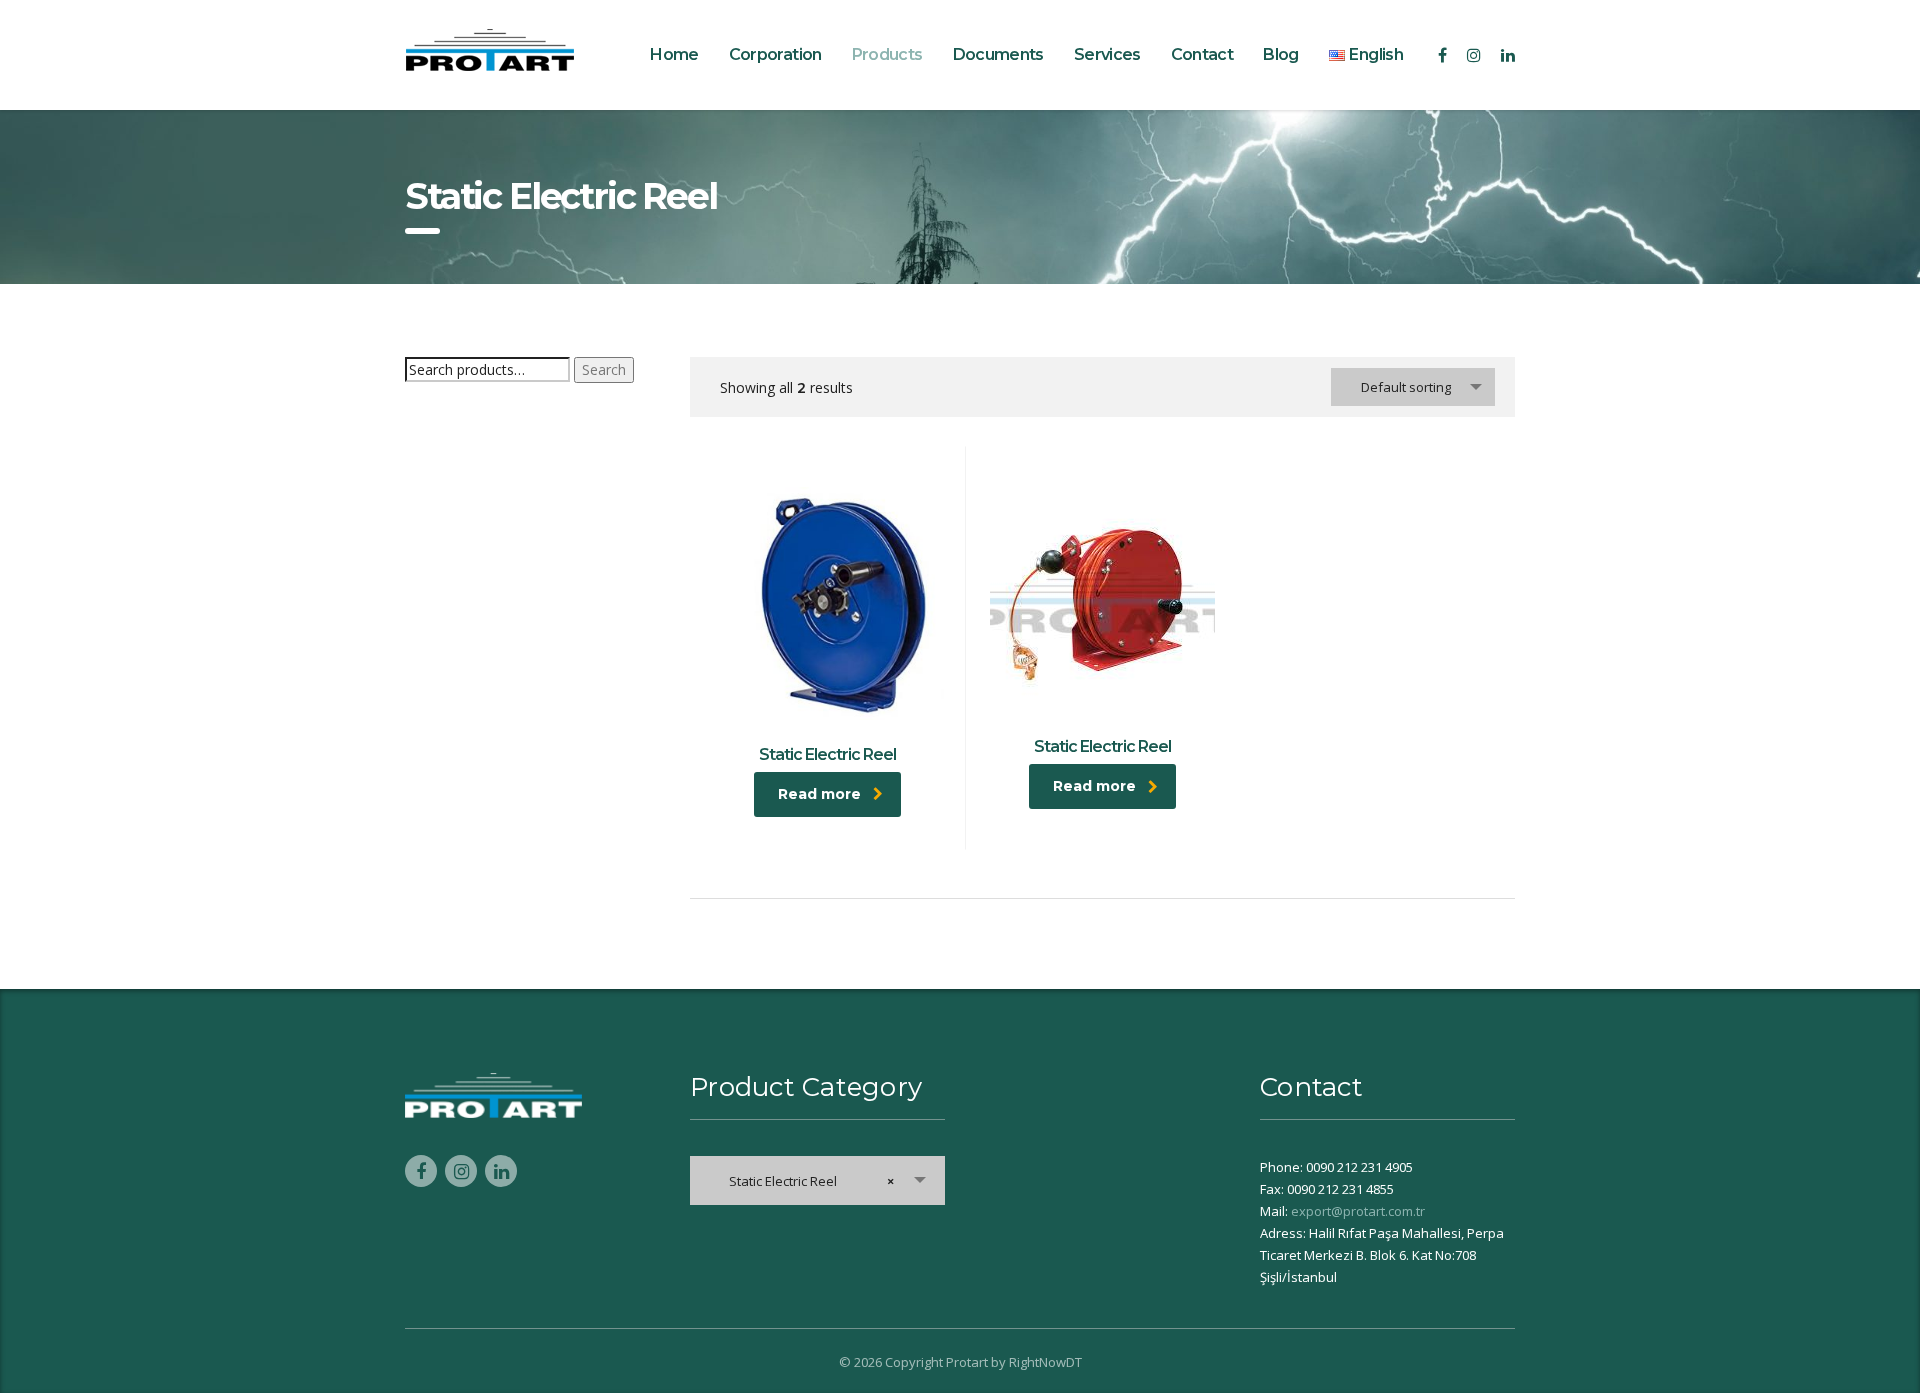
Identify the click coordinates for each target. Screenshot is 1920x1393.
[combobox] (1413, 387)
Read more (819, 794)
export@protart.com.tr (1358, 1211)
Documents (998, 54)
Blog (1280, 54)
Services (1107, 54)
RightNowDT (1045, 1362)
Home (674, 54)
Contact (1202, 54)
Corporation (775, 54)
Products (887, 54)
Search (604, 369)
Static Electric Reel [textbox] (807, 1181)
